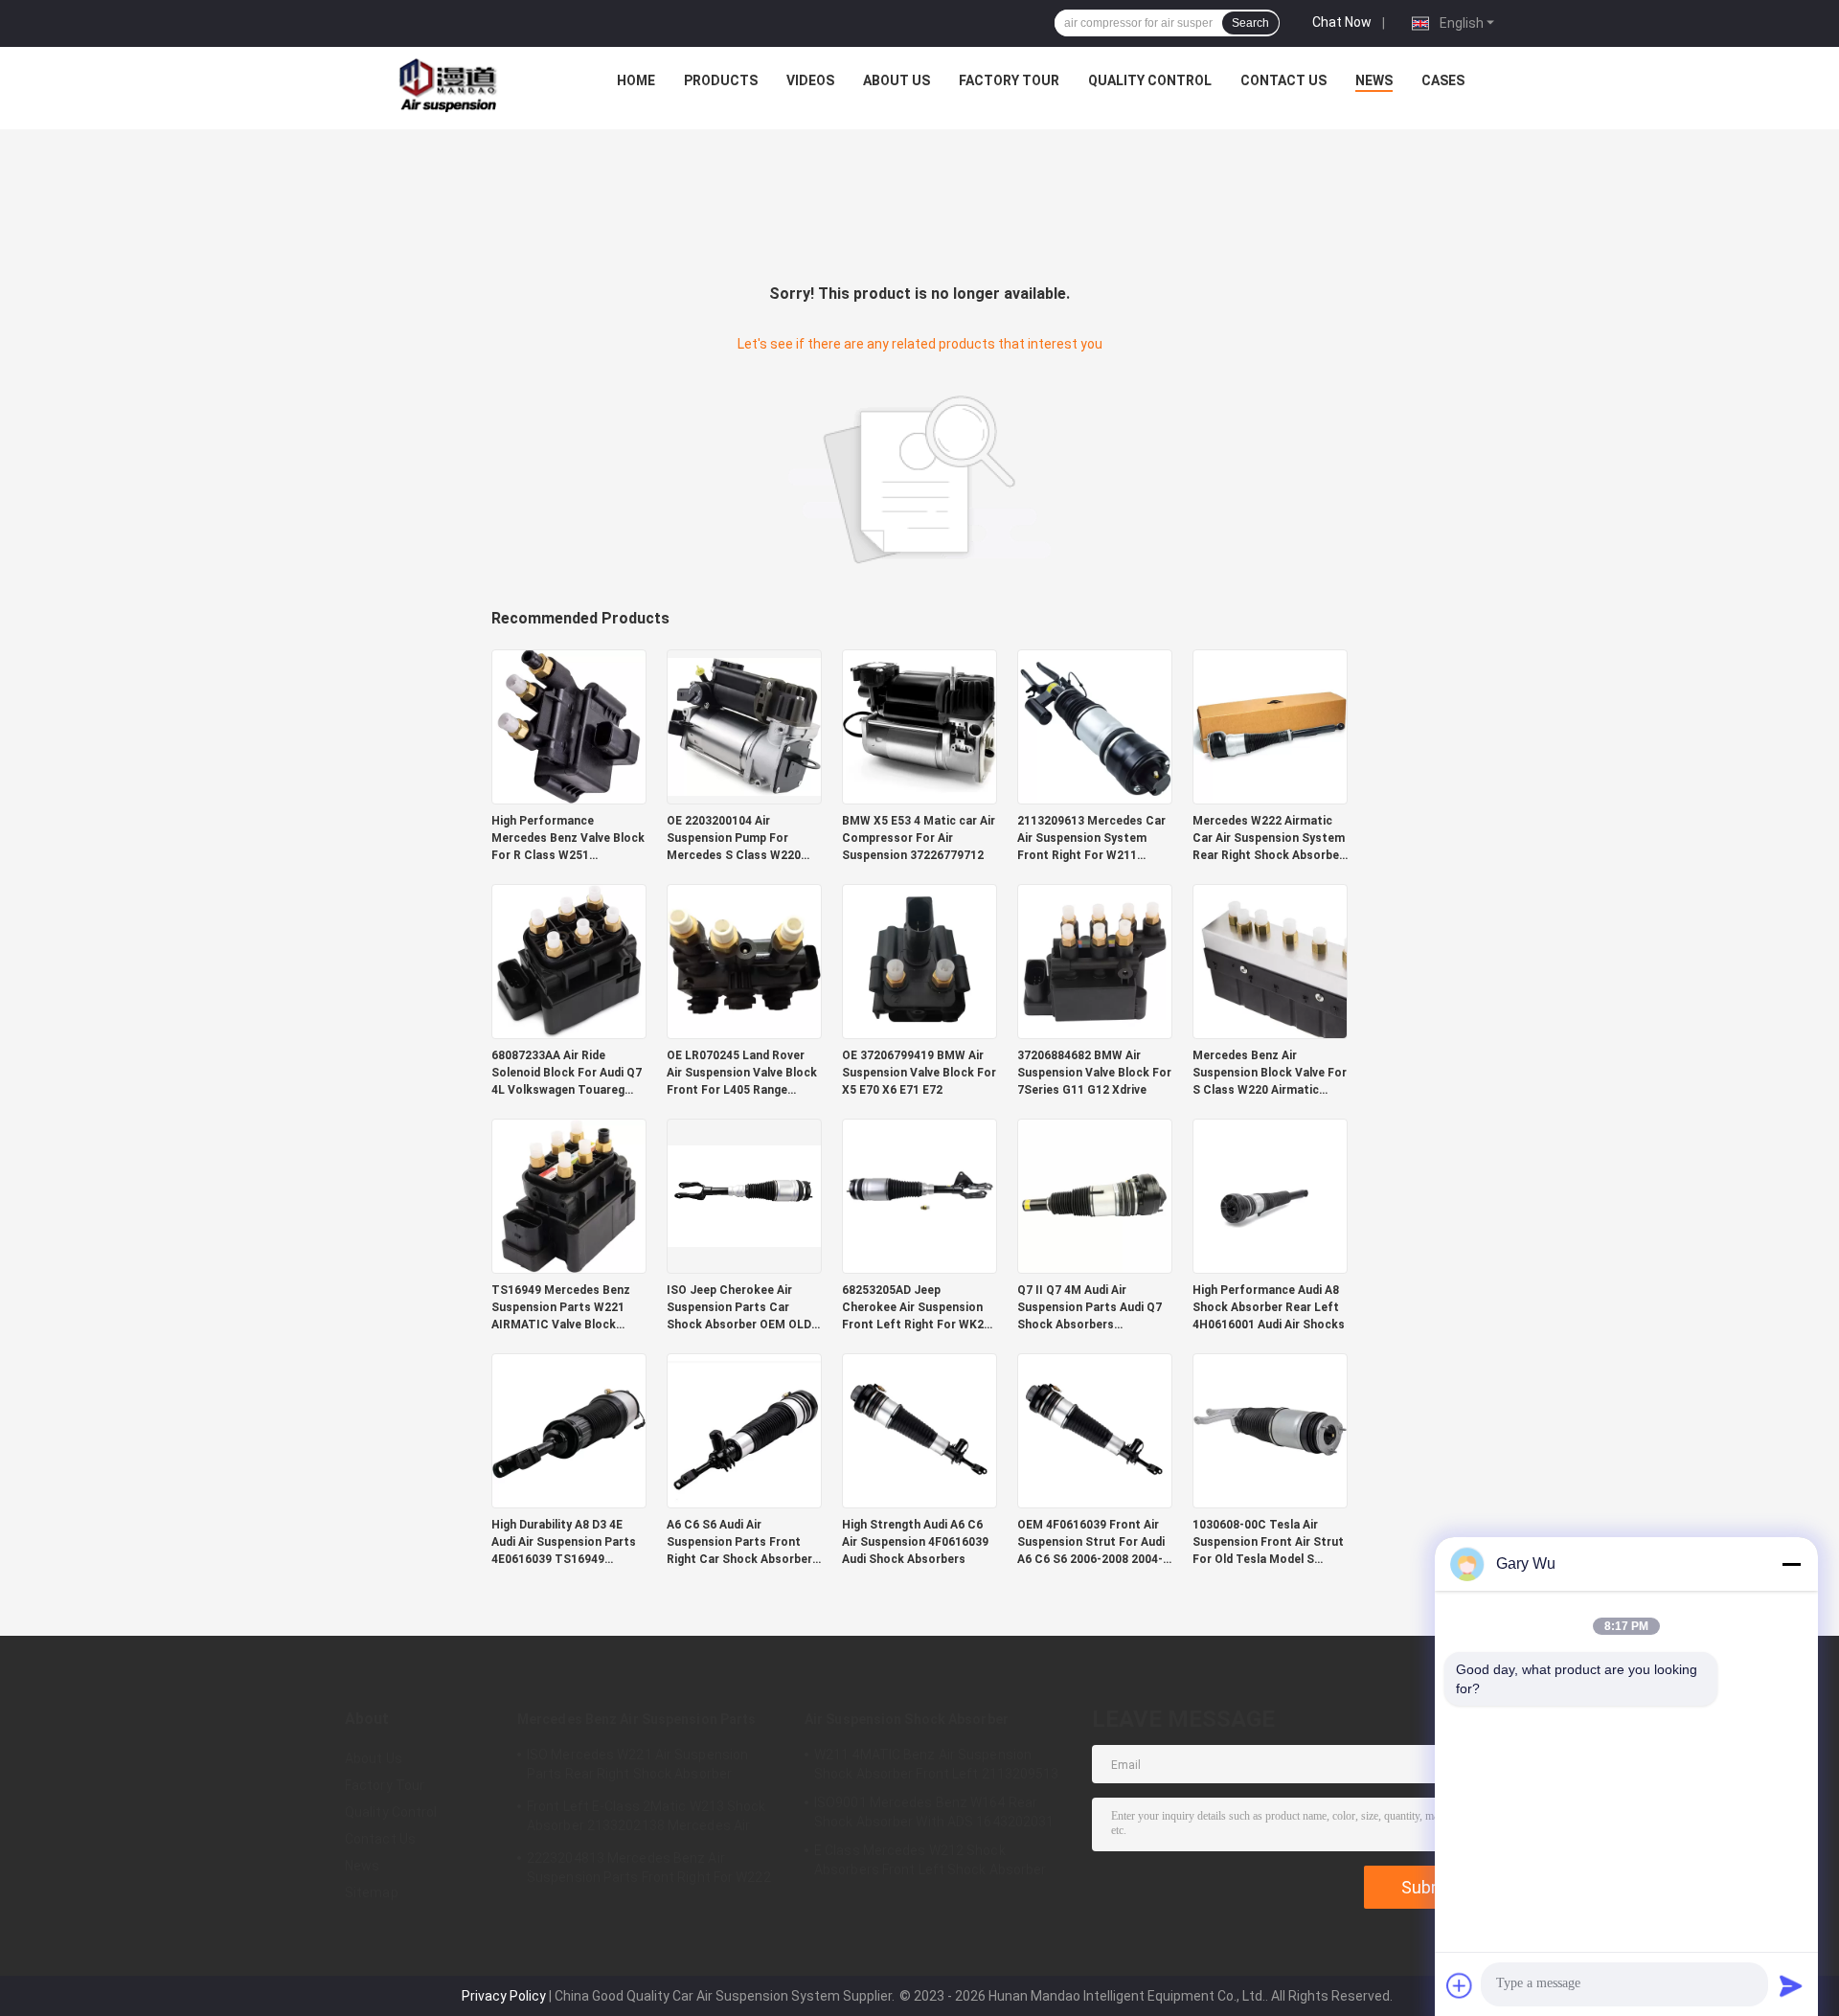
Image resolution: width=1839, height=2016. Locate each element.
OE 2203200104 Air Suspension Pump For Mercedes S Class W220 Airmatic (734, 839)
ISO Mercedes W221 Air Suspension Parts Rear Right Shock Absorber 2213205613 (637, 1767)
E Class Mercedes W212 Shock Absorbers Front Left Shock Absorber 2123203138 (931, 1863)
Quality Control (1150, 80)
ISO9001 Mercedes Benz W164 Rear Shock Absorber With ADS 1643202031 (934, 1812)
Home (636, 80)
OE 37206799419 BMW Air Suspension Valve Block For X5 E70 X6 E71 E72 (919, 1073)
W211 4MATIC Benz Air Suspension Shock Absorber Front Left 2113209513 (937, 1764)
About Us (897, 80)
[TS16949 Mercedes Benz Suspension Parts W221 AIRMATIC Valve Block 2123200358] (569, 1195)
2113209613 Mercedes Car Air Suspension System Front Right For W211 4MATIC (1091, 839)
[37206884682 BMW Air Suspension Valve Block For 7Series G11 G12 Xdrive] (1095, 961)
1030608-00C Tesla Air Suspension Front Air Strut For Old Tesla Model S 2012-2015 (1268, 1543)
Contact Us (1283, 80)
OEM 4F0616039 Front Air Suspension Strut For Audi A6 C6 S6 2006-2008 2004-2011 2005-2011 (1091, 1543)
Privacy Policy (504, 1996)
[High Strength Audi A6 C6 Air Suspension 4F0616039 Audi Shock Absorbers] (919, 1430)
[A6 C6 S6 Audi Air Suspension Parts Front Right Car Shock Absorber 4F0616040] (744, 1430)
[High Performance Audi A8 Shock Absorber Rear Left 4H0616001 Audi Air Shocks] (1270, 1195)
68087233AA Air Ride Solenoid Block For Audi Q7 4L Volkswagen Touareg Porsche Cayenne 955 (567, 1074)
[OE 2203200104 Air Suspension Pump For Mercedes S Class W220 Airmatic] (744, 726)
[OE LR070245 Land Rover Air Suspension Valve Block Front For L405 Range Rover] (744, 961)
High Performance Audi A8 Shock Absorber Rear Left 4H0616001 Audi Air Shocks (1269, 1307)
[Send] (1791, 1985)
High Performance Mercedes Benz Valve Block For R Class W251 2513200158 (568, 839)
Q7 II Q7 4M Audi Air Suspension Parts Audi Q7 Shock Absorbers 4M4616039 (1090, 1308)
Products (721, 80)
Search (1250, 23)
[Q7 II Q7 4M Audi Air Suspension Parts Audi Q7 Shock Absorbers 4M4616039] (1095, 1195)
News (1374, 80)
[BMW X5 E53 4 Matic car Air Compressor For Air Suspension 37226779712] (919, 726)
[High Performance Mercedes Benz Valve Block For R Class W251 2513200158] (569, 726)
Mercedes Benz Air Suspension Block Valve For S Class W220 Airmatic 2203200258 (1270, 1074)
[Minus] (1791, 1564)
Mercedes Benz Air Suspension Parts (636, 1719)
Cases (1443, 80)
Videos (810, 80)
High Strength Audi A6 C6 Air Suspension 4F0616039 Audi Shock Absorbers (915, 1542)
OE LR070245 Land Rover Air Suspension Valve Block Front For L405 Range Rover (742, 1074)
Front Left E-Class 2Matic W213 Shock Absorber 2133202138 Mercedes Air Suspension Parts (647, 1819)
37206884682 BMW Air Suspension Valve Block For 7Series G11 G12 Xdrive (1094, 1073)
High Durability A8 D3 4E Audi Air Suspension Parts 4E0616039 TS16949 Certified (564, 1543)
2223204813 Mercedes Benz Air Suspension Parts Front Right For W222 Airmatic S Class (649, 1870)
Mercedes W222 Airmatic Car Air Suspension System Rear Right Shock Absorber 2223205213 (1269, 839)
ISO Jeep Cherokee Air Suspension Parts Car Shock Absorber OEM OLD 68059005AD (739, 1308)
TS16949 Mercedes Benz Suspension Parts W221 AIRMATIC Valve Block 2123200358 (561, 1308)
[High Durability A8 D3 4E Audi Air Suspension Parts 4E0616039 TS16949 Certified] (569, 1430)
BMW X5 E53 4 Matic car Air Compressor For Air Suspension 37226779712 (919, 838)
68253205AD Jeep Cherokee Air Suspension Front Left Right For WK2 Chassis (913, 1308)
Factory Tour (1009, 80)
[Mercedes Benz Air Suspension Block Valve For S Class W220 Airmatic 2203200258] (1270, 961)
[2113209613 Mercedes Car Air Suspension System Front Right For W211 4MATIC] (1095, 726)
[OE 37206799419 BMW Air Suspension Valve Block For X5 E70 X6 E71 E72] (919, 961)
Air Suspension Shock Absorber (907, 1719)
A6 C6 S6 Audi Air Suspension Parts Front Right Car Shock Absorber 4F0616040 (739, 1543)
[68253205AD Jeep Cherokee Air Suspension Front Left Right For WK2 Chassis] (919, 1195)
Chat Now (1342, 22)
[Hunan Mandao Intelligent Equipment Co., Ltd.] (451, 85)
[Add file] (1460, 1985)
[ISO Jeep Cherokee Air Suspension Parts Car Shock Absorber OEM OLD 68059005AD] (744, 1195)
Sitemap (372, 1892)
